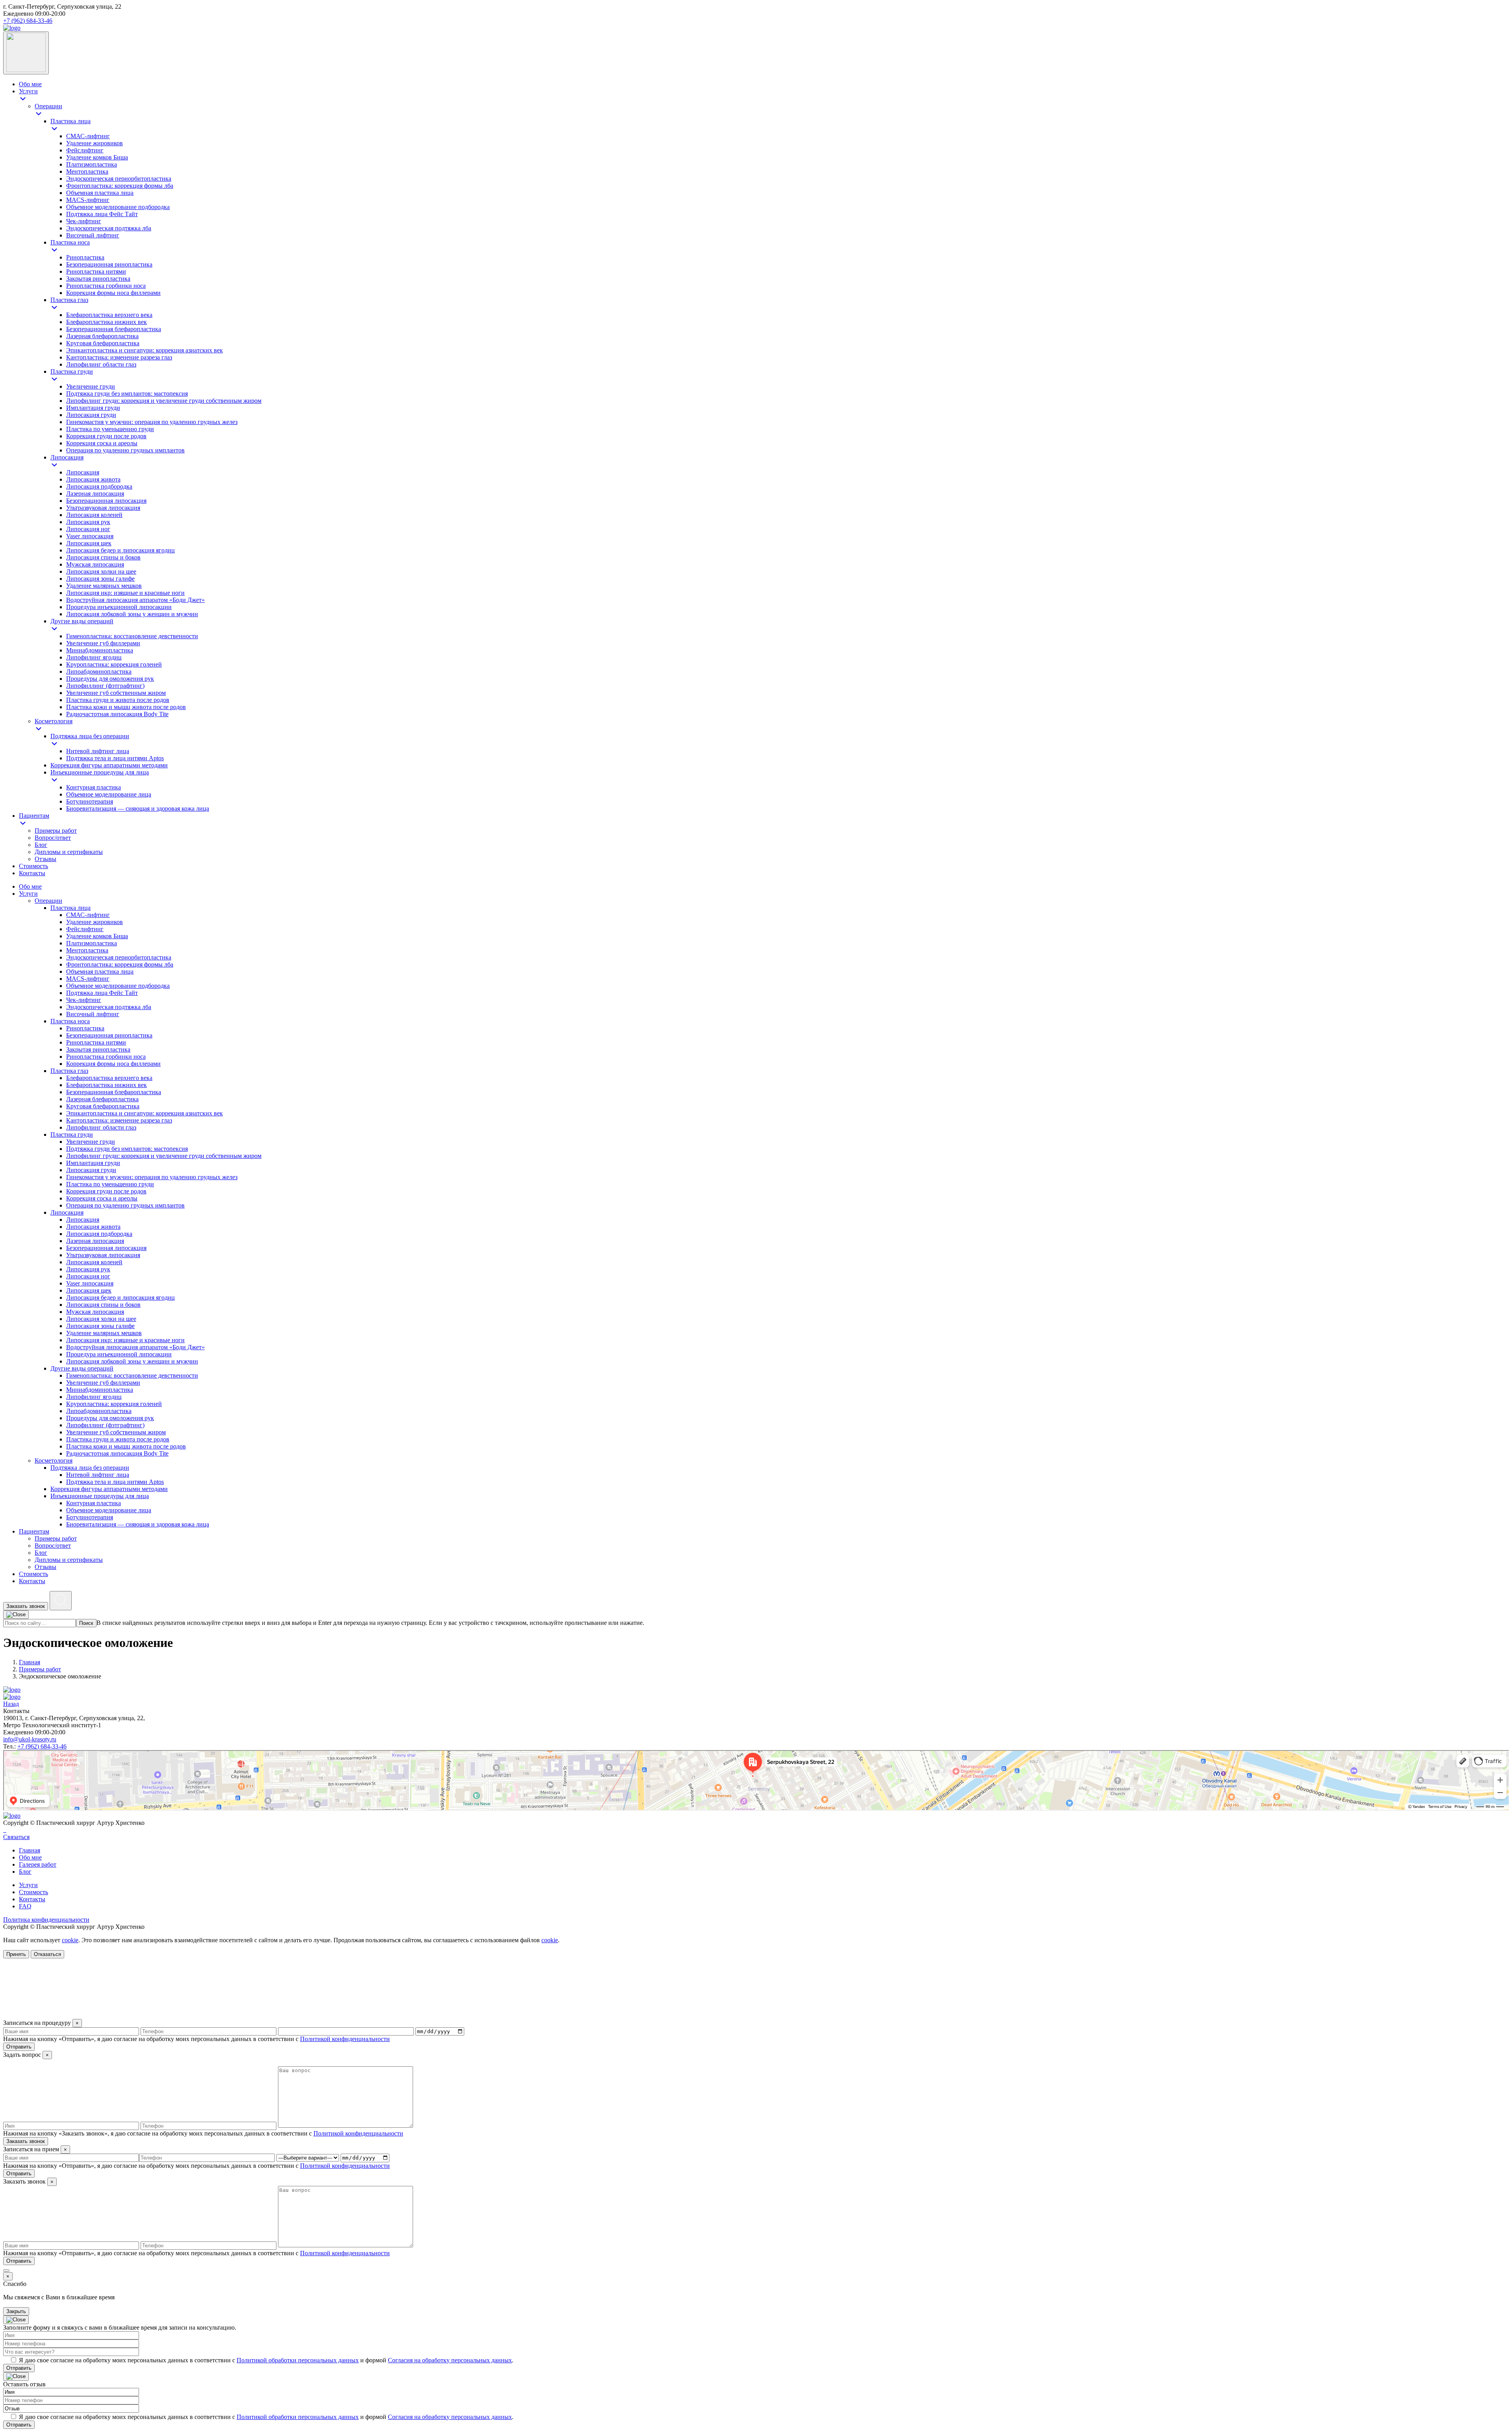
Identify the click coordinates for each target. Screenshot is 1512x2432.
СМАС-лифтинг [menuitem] (88, 136)
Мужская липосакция (95, 1312)
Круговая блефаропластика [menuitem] (103, 343)
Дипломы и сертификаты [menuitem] (69, 852)
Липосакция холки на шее (101, 1319)
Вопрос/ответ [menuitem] (53, 838)
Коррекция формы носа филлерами (113, 1064)
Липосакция (67, 1212)
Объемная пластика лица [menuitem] (100, 193)
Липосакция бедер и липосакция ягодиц (120, 1297)
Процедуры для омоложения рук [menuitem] (110, 679)
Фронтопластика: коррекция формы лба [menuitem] (120, 186)
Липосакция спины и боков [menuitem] (103, 557)
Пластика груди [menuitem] (72, 371)
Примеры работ (56, 1538)
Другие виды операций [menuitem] (82, 621)
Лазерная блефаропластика (102, 1099)
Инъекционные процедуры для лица (100, 1496)
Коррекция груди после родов (106, 1191)
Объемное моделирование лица (109, 1510)
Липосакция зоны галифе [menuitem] (100, 579)
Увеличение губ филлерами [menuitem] (103, 643)
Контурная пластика (94, 1503)
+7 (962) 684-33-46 (28, 21)
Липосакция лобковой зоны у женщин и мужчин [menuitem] (132, 614)
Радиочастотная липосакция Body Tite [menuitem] (117, 714)
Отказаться (47, 1954)
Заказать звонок (26, 1606)
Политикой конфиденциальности (345, 2039)
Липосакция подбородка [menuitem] (99, 486)
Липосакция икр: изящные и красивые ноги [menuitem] (125, 593)
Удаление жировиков (94, 922)
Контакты (32, 1581)
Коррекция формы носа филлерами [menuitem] (113, 293)
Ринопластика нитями (96, 1042)
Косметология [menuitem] (54, 721)
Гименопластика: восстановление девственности (132, 1375)
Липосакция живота (93, 1227)
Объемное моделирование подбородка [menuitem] (118, 207)
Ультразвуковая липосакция (103, 1255)
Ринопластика (85, 1028)
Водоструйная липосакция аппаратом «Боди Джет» (135, 1347)
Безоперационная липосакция (106, 1248)
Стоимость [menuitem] (33, 866)
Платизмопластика (92, 943)
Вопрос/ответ (53, 1546)
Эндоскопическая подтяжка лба (109, 1007)
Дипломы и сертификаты (69, 1560)
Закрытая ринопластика (98, 1049)
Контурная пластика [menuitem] (94, 787)
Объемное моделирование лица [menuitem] (109, 794)
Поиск (86, 1623)
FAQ (25, 1906)
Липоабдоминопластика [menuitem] (99, 671)
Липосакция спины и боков (103, 1305)
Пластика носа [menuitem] (70, 242)
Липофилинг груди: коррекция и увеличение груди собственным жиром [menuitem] (164, 401)
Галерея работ (38, 1864)
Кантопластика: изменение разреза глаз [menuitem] (119, 357)
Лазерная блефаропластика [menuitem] (102, 336)
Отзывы (45, 1567)
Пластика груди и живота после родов (118, 1439)
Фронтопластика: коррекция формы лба (120, 964)
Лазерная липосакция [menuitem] (95, 494)
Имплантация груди (93, 1163)
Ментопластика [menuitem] (87, 171)
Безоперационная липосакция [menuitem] (106, 501)
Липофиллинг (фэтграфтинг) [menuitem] (105, 686)
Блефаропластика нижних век (107, 1085)
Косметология (54, 1460)
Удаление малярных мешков (104, 1333)
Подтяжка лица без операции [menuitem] (90, 736)
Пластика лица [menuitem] (70, 121)
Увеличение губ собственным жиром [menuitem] (116, 693)
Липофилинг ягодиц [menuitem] (94, 657)
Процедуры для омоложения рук (110, 1418)
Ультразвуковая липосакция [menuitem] (103, 508)
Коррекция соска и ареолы (102, 1198)
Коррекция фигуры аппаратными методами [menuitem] (109, 765)
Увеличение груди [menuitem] (91, 386)
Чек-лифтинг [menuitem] (84, 221)
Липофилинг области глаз (101, 1127)
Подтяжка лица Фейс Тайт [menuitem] (102, 214)
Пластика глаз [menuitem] (69, 300)
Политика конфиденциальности (46, 1920)
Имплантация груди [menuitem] (93, 408)
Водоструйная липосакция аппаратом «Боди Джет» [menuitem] (135, 600)
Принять (16, 1954)
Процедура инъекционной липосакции (119, 1354)
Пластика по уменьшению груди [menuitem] (110, 429)
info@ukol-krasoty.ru (30, 1739)
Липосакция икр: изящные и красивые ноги (125, 1340)
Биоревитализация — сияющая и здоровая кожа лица (138, 1524)
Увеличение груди (91, 1142)
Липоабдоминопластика (99, 1411)
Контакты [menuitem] (32, 873)
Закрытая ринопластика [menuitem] (98, 279)
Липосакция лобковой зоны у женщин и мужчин (132, 1361)
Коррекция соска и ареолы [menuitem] (102, 443)
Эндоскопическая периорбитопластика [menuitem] (119, 179)
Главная (30, 1850)
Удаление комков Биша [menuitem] (97, 157)
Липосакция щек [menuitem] (89, 543)
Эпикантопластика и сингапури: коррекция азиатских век (145, 1113)
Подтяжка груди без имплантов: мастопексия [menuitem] (127, 394)
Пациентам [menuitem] (34, 816)
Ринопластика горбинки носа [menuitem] (106, 286)
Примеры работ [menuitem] (56, 831)
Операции (48, 901)
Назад (11, 1704)
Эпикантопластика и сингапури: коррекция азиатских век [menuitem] (145, 350)
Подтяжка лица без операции (90, 1468)
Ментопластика (87, 950)
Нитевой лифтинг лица (98, 1475)
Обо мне (30, 886)
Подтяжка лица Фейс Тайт (102, 993)
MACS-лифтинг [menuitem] (88, 200)
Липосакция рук (88, 1269)
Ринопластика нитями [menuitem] (96, 271)
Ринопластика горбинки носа (106, 1057)
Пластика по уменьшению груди (110, 1184)
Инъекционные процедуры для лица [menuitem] (100, 772)
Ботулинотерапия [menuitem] (90, 801)
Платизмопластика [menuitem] (92, 164)
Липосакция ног (88, 1276)
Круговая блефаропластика (103, 1106)
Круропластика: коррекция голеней (114, 1404)
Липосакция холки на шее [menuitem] (101, 571)
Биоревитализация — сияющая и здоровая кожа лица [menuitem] (138, 809)
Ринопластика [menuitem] (85, 257)
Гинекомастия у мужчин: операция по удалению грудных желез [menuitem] (152, 422)
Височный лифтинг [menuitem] (93, 235)
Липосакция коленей (94, 1262)
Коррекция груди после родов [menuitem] (106, 436)
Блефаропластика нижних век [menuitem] (107, 322)
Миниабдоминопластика (100, 1390)
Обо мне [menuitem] (30, 84)
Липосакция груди (91, 1170)
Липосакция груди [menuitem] (91, 415)
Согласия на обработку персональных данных (450, 2360)
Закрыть (16, 2311)
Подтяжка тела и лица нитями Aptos (115, 1482)
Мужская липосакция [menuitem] (95, 564)
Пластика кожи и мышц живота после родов (126, 1446)
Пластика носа (70, 1021)
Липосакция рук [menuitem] (88, 522)
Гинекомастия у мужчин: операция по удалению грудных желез (152, 1177)
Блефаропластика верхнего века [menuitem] (109, 315)
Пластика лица (70, 908)
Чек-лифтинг (84, 1000)
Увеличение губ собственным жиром (116, 1432)
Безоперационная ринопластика (109, 1035)
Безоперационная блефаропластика (114, 1092)
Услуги (28, 894)
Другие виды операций (82, 1368)
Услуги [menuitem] (28, 91)
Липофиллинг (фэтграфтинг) (105, 1425)
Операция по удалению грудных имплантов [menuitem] (125, 450)
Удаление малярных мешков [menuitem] (104, 586)
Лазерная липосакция (95, 1241)
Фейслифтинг (85, 929)
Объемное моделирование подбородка (118, 986)
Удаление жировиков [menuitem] (94, 143)
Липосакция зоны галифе (100, 1326)
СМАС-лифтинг (88, 915)
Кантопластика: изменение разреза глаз (119, 1120)
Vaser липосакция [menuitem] (90, 536)
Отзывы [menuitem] (45, 859)
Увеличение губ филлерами (103, 1383)
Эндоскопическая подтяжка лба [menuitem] (109, 228)
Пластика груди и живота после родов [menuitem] (118, 700)
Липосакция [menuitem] (67, 457)
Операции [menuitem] (48, 106)
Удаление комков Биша (97, 936)
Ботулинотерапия (90, 1517)
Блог (41, 1553)
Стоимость (33, 1574)
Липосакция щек (89, 1290)
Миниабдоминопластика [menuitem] (100, 650)
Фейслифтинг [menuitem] (85, 150)
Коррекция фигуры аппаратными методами (109, 1489)
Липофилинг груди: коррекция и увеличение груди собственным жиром (164, 1156)
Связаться (16, 1837)
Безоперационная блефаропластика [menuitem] (114, 329)
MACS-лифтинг (88, 979)
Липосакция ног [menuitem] (88, 529)
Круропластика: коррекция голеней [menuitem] (114, 664)
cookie (70, 1940)
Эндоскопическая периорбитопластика (119, 957)
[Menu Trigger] (26, 53)
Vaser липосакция (90, 1283)
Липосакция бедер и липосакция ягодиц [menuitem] (120, 550)
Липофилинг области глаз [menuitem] (101, 364)
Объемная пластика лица (100, 972)
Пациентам (34, 1531)
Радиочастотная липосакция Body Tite (117, 1453)
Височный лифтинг (93, 1014)
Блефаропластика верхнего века (109, 1078)
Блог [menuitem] (41, 845)
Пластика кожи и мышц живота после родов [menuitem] (126, 707)
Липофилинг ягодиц (94, 1397)
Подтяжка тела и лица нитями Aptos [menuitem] (115, 758)
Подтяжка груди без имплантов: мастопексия (127, 1149)
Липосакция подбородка (99, 1234)
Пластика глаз (69, 1071)
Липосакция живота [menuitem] (93, 479)
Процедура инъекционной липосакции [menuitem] (119, 607)
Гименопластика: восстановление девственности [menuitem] (132, 636)
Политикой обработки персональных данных (298, 2360)
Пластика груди (72, 1135)
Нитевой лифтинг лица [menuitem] (98, 751)
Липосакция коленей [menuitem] (94, 515)
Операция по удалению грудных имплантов (125, 1205)
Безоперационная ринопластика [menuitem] (109, 264)
